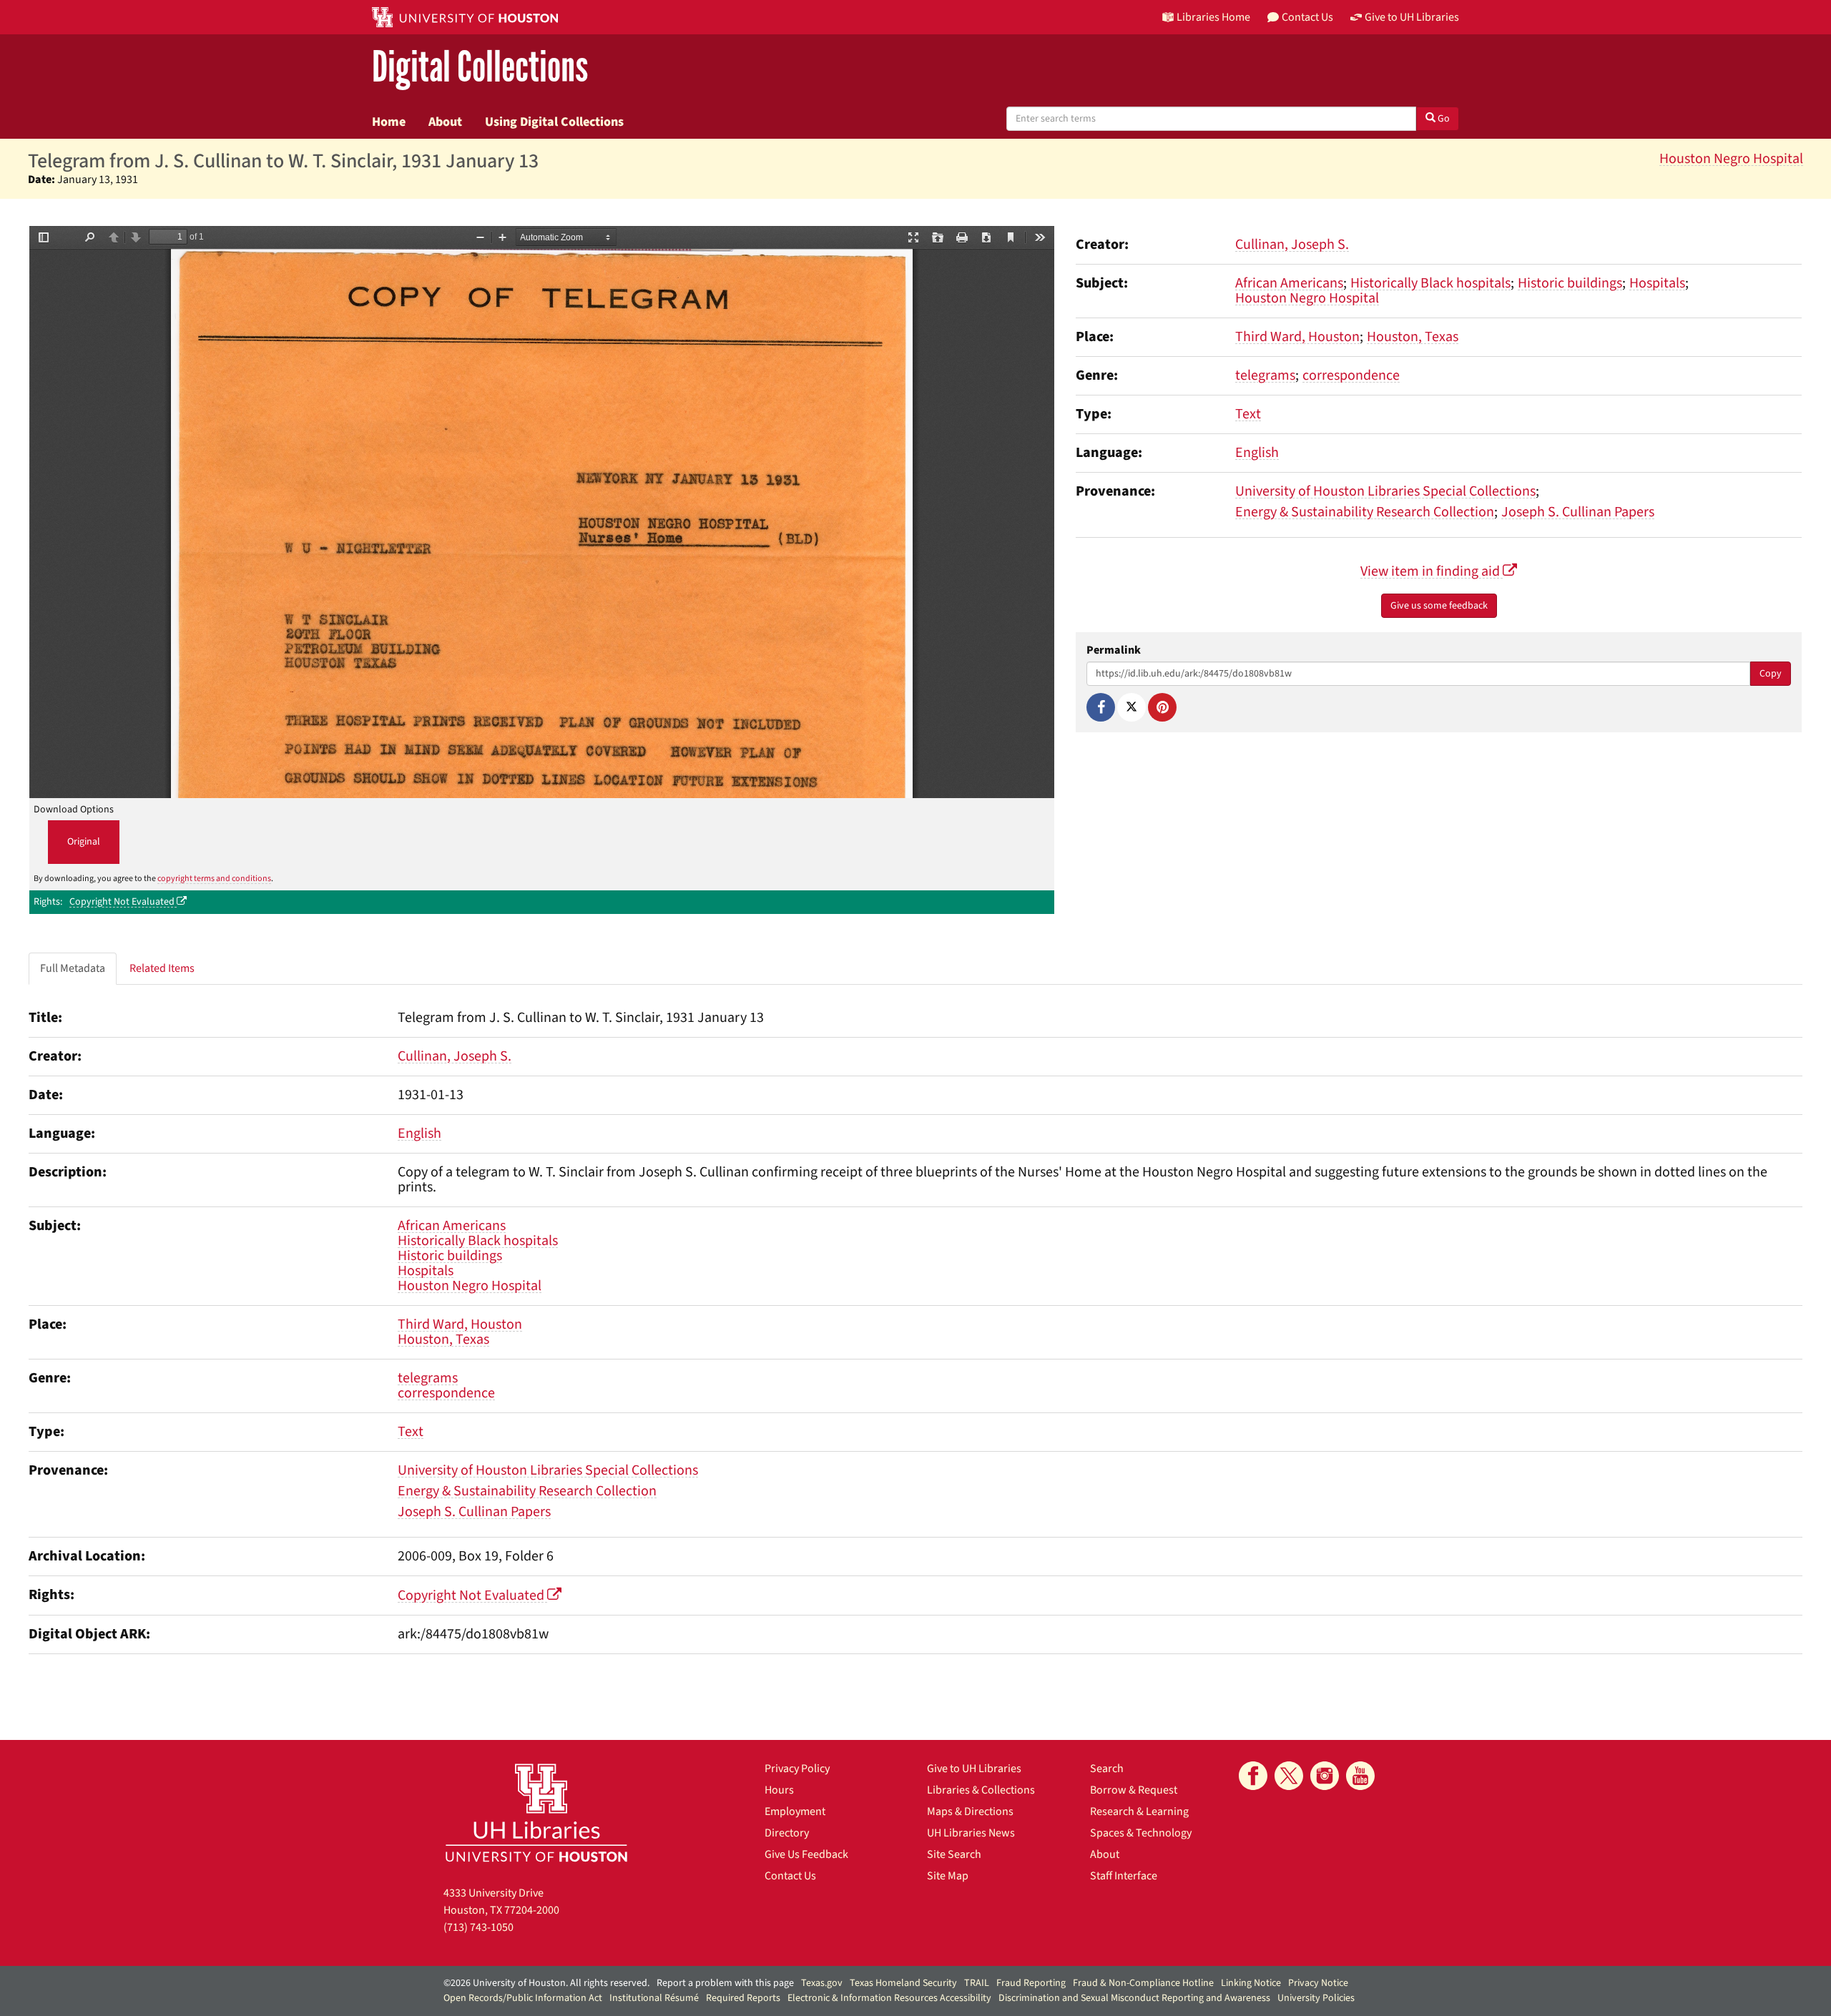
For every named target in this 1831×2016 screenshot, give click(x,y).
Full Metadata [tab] (73, 968)
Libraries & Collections (981, 1790)
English (1257, 453)
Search (1107, 1769)
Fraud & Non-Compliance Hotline (1143, 1983)
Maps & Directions (970, 1811)
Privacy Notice (1318, 1983)
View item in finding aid (1432, 571)
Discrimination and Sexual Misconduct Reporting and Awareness (1134, 1998)
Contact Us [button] (1307, 17)
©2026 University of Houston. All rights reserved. (546, 1983)
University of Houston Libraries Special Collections (1385, 491)
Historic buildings (1570, 283)
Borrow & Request (1134, 1790)
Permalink (1114, 650)
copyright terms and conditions (214, 879)
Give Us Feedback (806, 1854)
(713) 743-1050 (478, 1927)
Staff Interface (1124, 1876)
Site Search (954, 1854)
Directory (787, 1833)
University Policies (1316, 1998)
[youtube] (1360, 1776)
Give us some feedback (1439, 606)
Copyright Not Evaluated (123, 902)
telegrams (1265, 375)
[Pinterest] (1162, 707)
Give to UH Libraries (974, 1769)
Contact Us (790, 1876)
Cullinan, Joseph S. (1292, 245)
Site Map (948, 1876)
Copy (1771, 674)
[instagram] (1325, 1776)
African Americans (1289, 283)
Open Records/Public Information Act (523, 1998)
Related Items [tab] (162, 968)
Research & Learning (1139, 1811)
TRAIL (977, 1983)
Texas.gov (822, 1983)
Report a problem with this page (725, 1983)
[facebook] (1253, 1776)
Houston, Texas (1413, 337)
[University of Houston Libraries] (536, 1813)
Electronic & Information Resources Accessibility (889, 1998)
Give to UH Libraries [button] (1412, 17)
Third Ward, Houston (1297, 337)
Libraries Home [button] (1213, 17)
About (445, 122)
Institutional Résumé (654, 1998)
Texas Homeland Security (903, 1983)
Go (1443, 119)
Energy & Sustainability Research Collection (1365, 512)
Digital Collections (480, 68)
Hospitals (1657, 283)
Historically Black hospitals (1430, 283)
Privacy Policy (797, 1769)
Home (389, 122)
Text (1248, 414)
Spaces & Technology (1141, 1833)
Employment (795, 1811)
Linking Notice (1251, 1983)
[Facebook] (1101, 707)
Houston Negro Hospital (1731, 159)
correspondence (1351, 375)
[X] (1132, 707)
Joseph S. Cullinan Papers (1578, 512)
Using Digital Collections (554, 122)
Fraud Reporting (1031, 1983)
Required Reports (743, 1998)
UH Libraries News (971, 1833)
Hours (779, 1790)
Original (84, 842)
